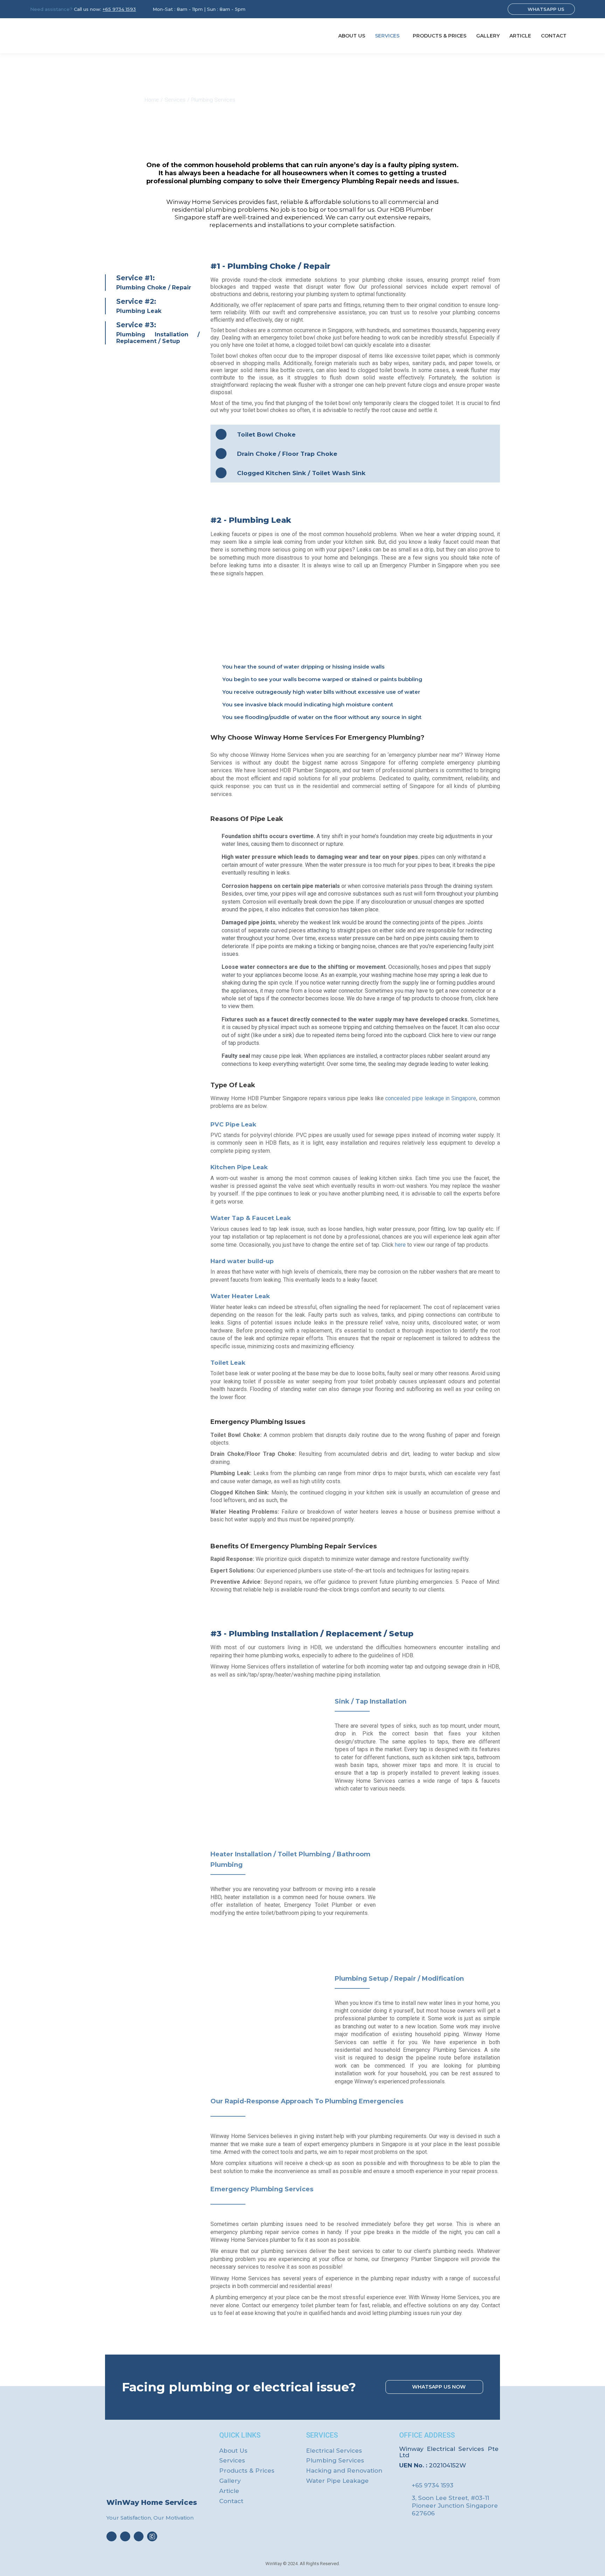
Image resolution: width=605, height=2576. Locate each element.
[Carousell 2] (152, 2537)
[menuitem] (352, 36)
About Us (233, 2451)
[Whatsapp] (139, 2537)
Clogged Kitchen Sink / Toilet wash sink (301, 473)
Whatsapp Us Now (439, 2387)
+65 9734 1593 (119, 9)
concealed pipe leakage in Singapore (431, 1098)
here (400, 1245)
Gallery (230, 2481)
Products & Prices (247, 2471)
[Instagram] (125, 2537)
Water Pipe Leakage (337, 2481)
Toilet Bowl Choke (266, 434)
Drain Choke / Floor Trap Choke (287, 454)
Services (232, 2460)
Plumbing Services (335, 2460)
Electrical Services (334, 2451)
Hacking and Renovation (344, 2471)
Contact (231, 2501)
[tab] (355, 434)
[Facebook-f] (112, 2537)
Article (229, 2491)
